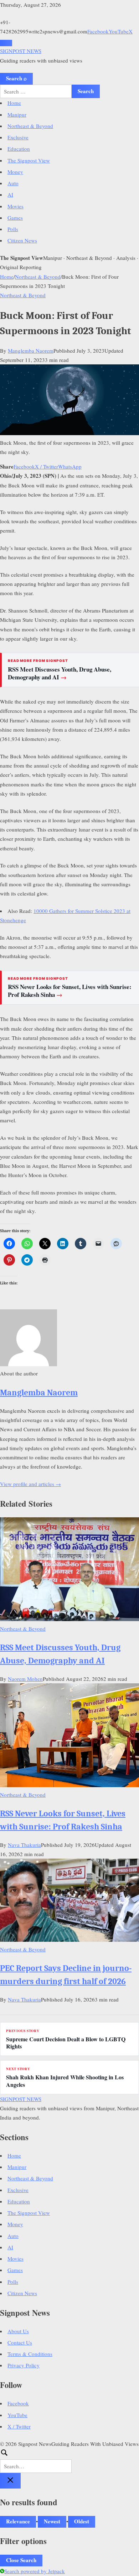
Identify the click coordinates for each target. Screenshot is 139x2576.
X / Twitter (47, 466)
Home (14, 103)
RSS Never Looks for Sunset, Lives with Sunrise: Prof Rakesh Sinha (70, 991)
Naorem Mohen (25, 1679)
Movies (16, 206)
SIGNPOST (21, 51)
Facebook (98, 31)
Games (15, 218)
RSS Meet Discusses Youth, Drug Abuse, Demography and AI (60, 673)
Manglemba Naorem (31, 351)
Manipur (17, 114)
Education (19, 149)
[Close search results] (10, 2481)
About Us (18, 2331)
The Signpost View (29, 160)
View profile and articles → (30, 1484)
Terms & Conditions (30, 2354)
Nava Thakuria (24, 1845)
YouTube (119, 31)
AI (10, 194)
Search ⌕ (16, 78)
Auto (13, 183)
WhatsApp (70, 466)
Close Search (21, 2560)
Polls (13, 229)
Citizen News (22, 240)
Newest (52, 2521)
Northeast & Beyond (30, 126)
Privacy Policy (24, 2365)
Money (15, 172)
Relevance (18, 2521)
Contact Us (20, 2342)
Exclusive (18, 137)
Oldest (82, 2521)
